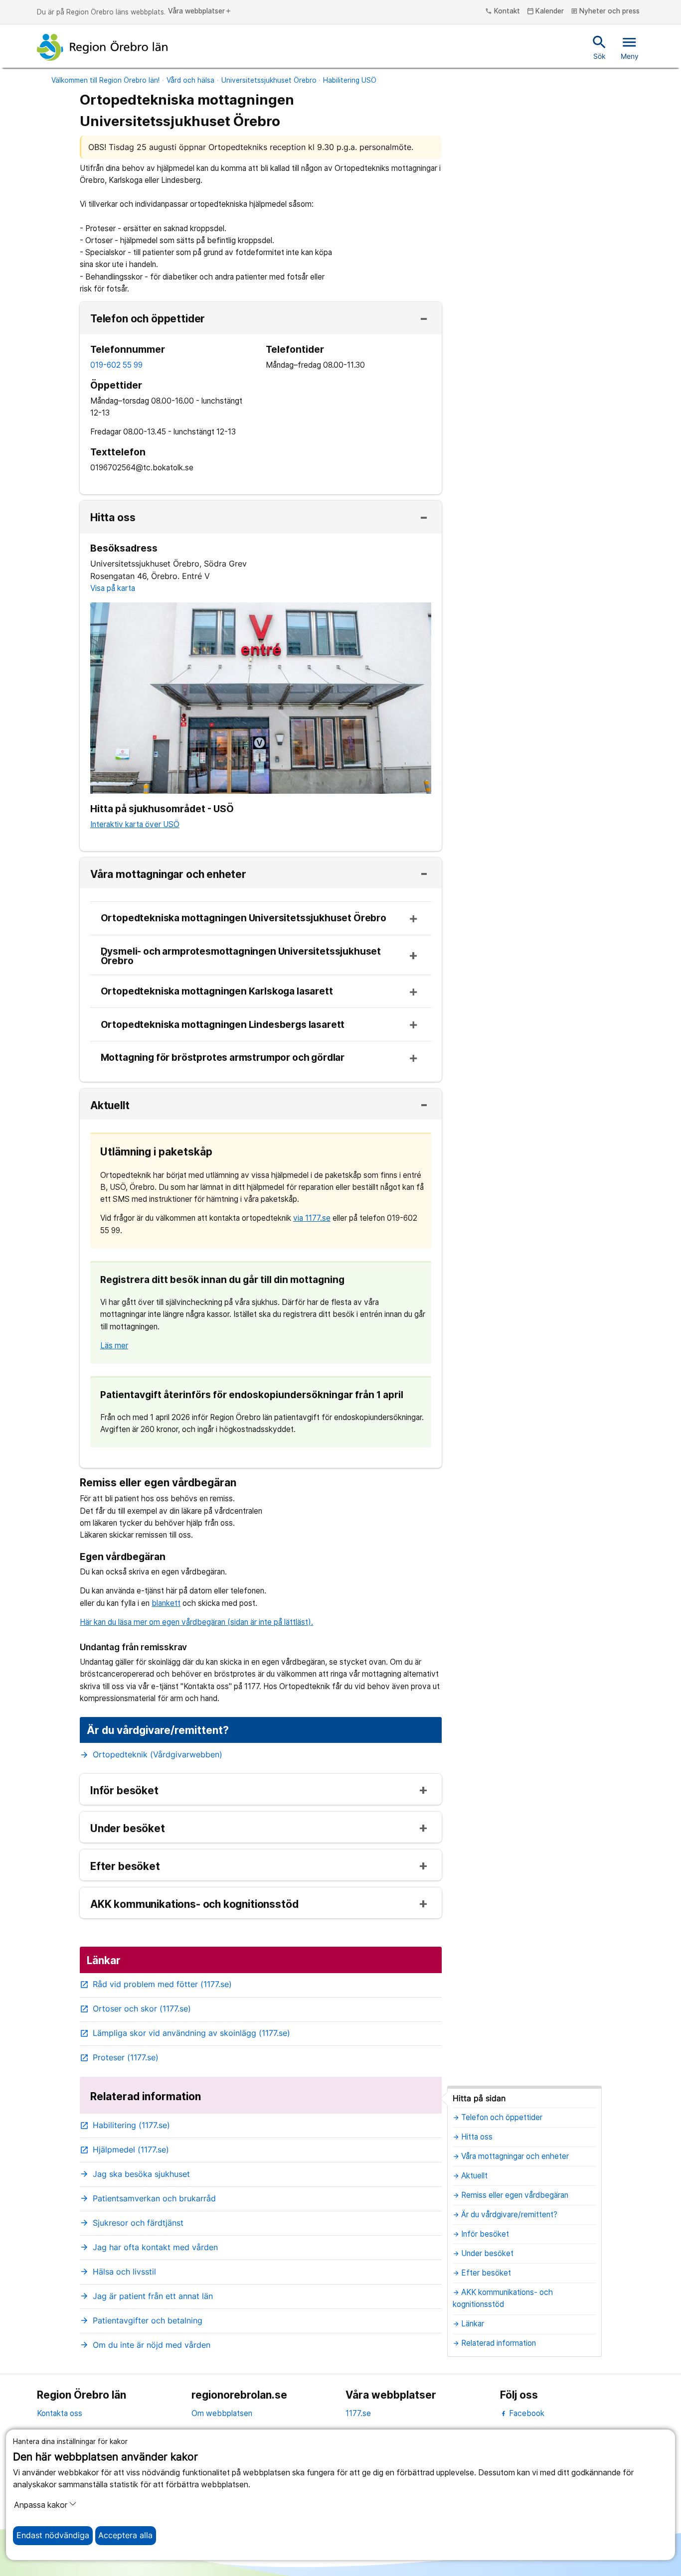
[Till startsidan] (102, 47)
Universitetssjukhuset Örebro (269, 80)
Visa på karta (113, 588)
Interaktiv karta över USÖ (135, 824)
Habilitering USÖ (350, 80)
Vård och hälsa (190, 80)
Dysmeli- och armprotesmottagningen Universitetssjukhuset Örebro (241, 957)
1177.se (358, 2413)
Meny (630, 47)
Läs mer (114, 1346)
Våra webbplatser (200, 11)
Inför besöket (124, 1791)
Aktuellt (110, 1106)
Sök (599, 47)
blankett (166, 1603)
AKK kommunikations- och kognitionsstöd (194, 1905)
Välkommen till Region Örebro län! (105, 80)
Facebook (526, 2413)
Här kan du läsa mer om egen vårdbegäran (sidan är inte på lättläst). (196, 1622)
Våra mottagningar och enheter (168, 875)
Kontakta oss (60, 2413)
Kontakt (503, 11)
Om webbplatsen (222, 2413)
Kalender (546, 11)
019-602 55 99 (116, 365)
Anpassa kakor (41, 2505)
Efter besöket (125, 1867)
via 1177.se (312, 1218)
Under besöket (128, 1829)
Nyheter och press (605, 11)
